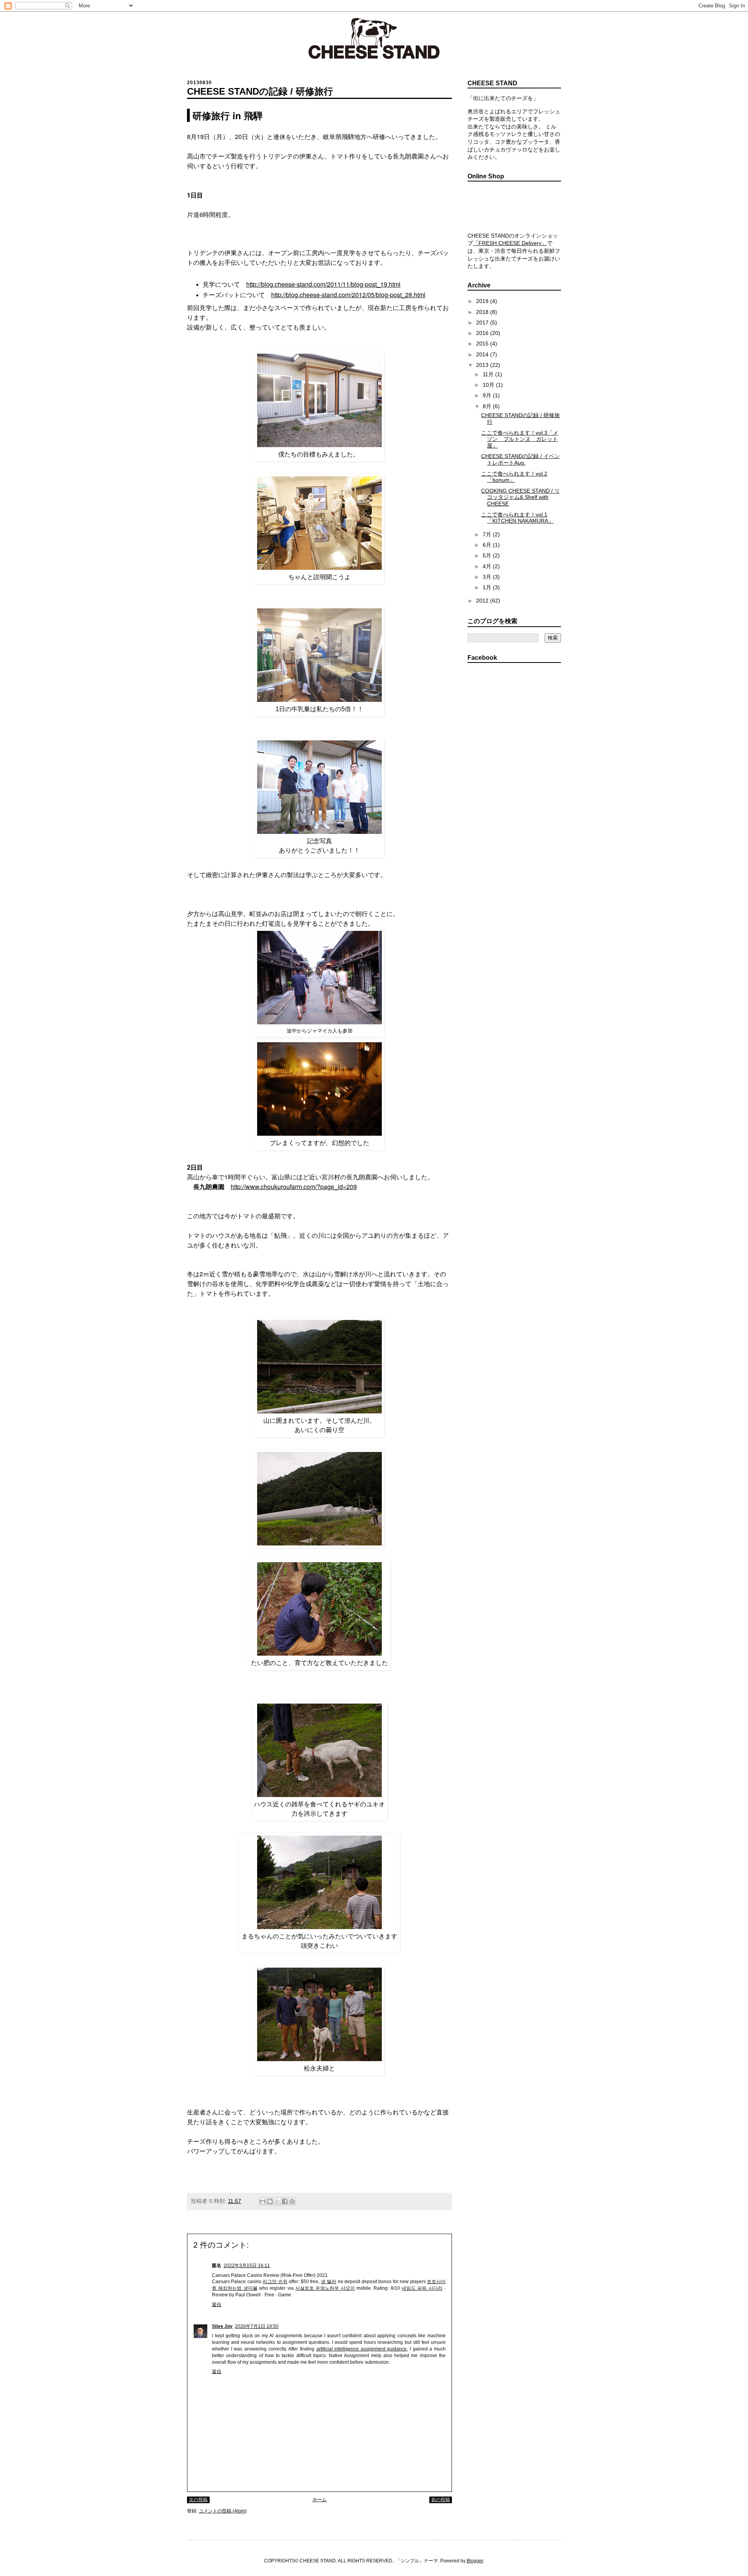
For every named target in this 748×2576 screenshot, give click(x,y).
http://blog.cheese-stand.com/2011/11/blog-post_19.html (323, 284)
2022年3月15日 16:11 (247, 2266)
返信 (217, 2305)
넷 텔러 (329, 2282)
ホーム (319, 2500)
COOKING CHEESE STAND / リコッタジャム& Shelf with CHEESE (520, 497)
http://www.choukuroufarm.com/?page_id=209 (294, 1187)
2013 (483, 365)
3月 (488, 577)
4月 (488, 566)
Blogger (475, 2561)
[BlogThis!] (270, 2201)
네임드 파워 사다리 (422, 2288)
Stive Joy (222, 2326)
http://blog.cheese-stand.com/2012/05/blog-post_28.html (348, 295)
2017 (483, 322)
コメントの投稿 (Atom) (223, 2511)
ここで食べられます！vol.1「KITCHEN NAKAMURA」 (517, 518)
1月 (488, 587)
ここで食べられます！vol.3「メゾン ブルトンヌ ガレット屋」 (520, 439)
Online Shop (514, 207)
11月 (489, 374)
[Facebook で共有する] (285, 2201)
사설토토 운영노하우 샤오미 (325, 2288)
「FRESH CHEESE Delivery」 (510, 243)
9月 (488, 395)
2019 (483, 301)
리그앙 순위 (275, 2282)
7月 (488, 534)
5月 (488, 555)
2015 (483, 344)
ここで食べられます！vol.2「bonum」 (514, 477)
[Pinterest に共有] (292, 2201)
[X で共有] (277, 2201)
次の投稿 (198, 2500)
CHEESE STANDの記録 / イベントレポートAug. (520, 459)
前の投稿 (441, 2500)
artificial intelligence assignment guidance (362, 2349)
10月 (489, 385)
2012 (483, 601)
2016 (483, 333)
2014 (483, 354)
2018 (483, 312)
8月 (488, 406)
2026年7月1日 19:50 (257, 2326)
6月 (488, 545)
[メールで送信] (263, 2201)
